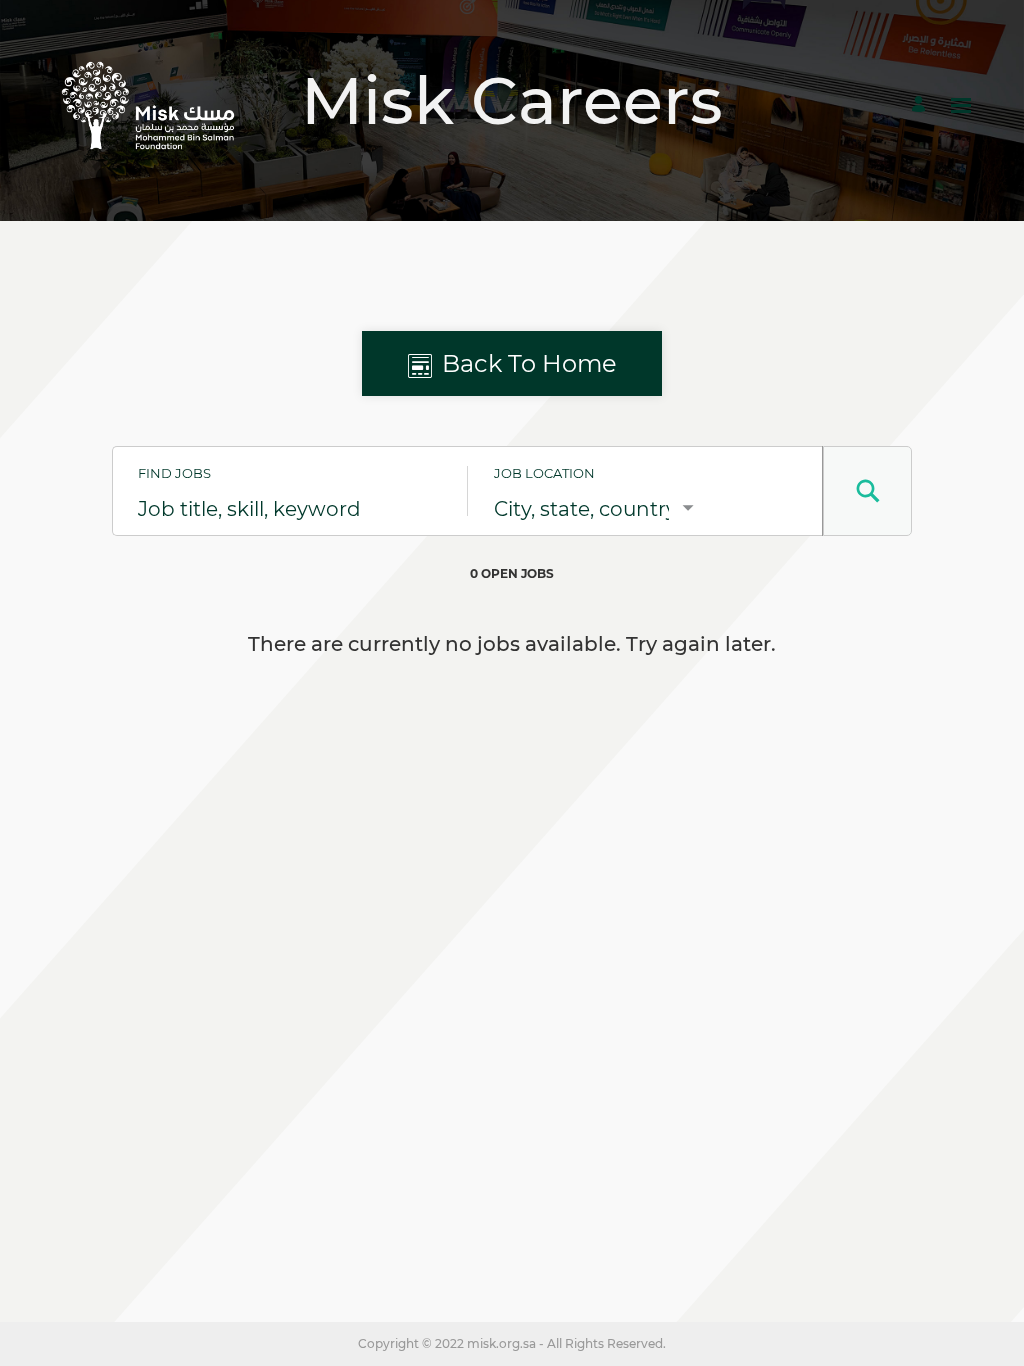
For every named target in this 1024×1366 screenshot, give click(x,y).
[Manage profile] (921, 105)
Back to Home (529, 363)
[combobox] (289, 509)
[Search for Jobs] (867, 491)
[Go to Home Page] (148, 105)
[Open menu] (961, 105)
